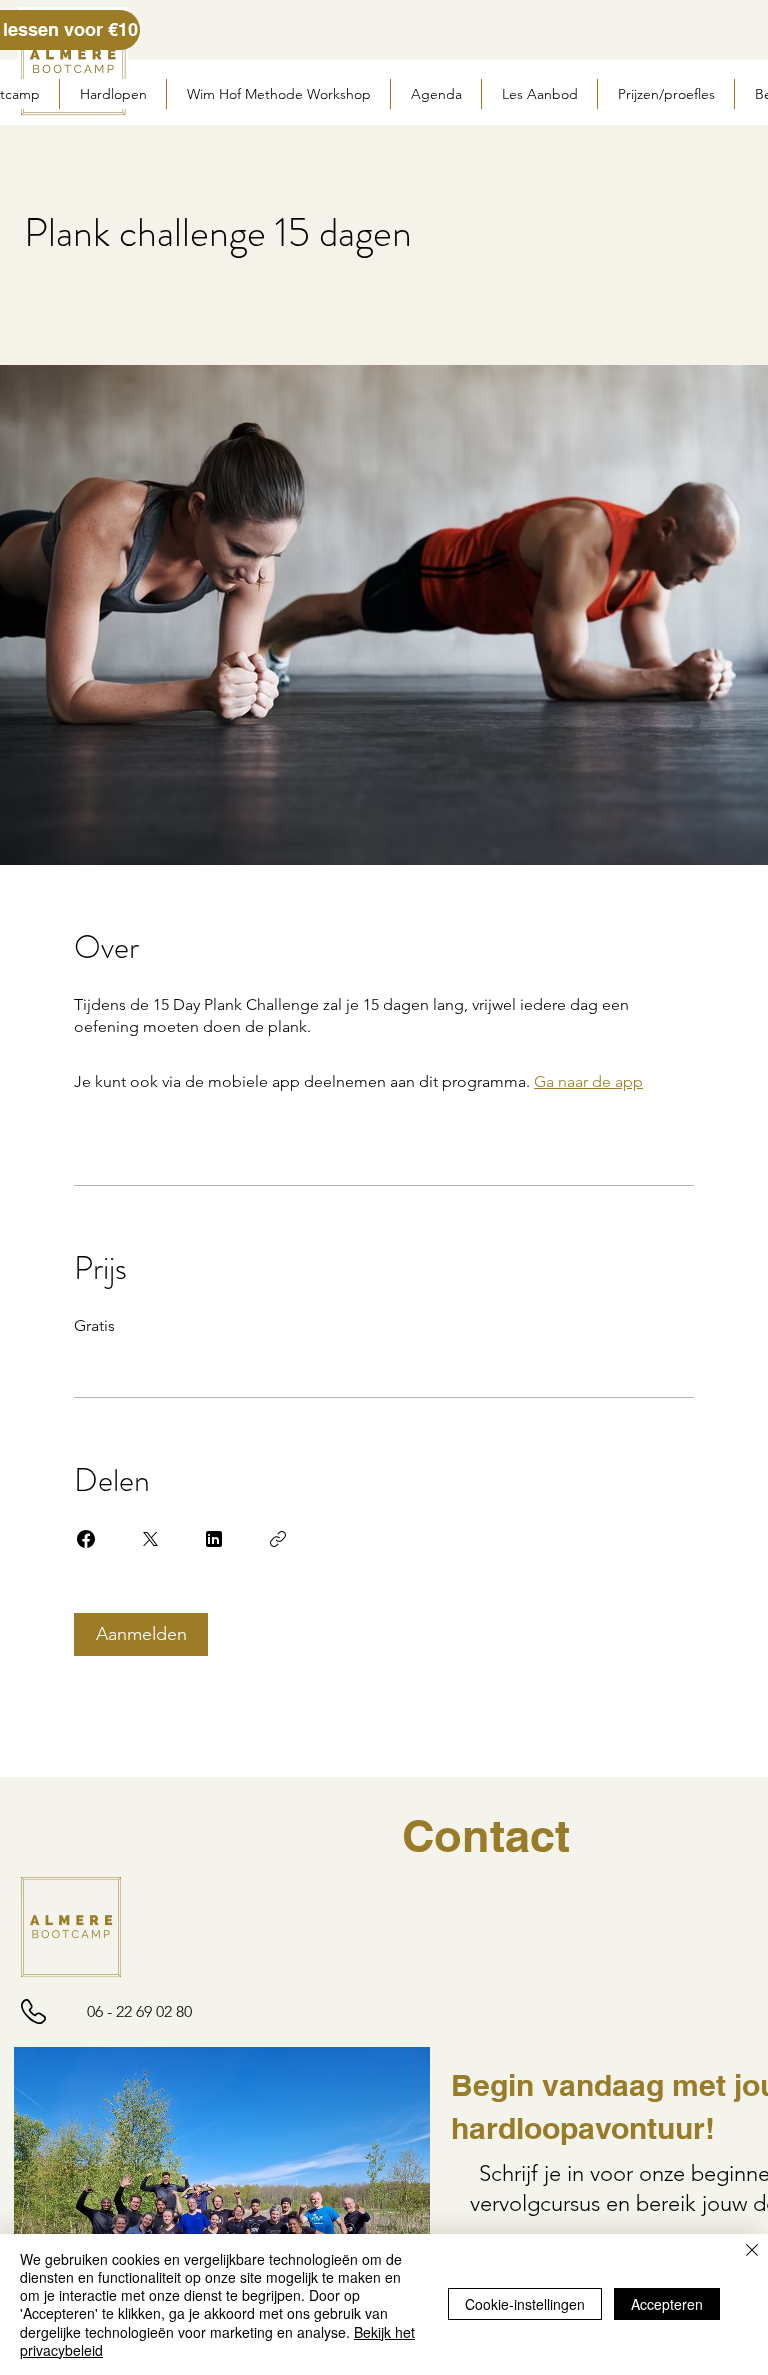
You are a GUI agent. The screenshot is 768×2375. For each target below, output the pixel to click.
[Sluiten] (752, 2251)
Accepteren (667, 2304)
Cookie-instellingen (525, 2304)
